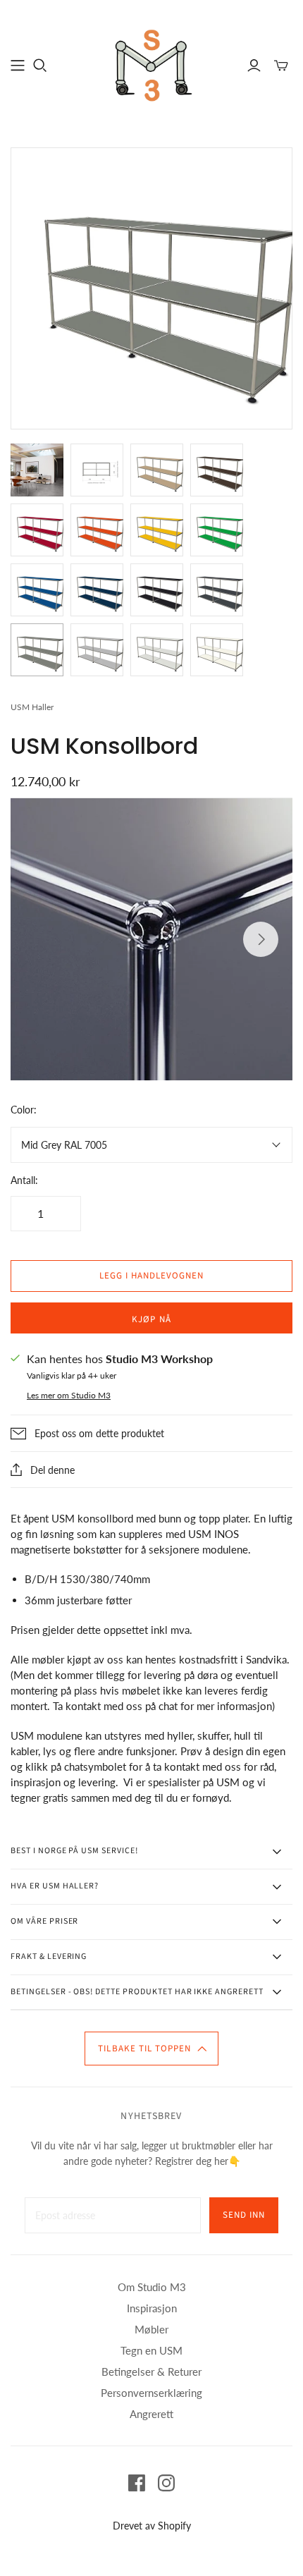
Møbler (151, 2329)
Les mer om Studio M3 (69, 1395)
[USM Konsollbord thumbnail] (37, 470)
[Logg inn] (254, 66)
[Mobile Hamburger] (18, 66)
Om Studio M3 (152, 2287)
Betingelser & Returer (151, 2371)
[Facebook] (137, 2483)
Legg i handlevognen (152, 1276)
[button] (151, 2049)
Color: (24, 1110)
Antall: (24, 1180)
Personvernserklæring (151, 2393)
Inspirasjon (152, 2308)
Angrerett (151, 2414)
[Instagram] (166, 2483)
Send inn (244, 2215)
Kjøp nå (151, 1319)
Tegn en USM (151, 2350)
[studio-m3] (151, 63)
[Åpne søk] (40, 66)
